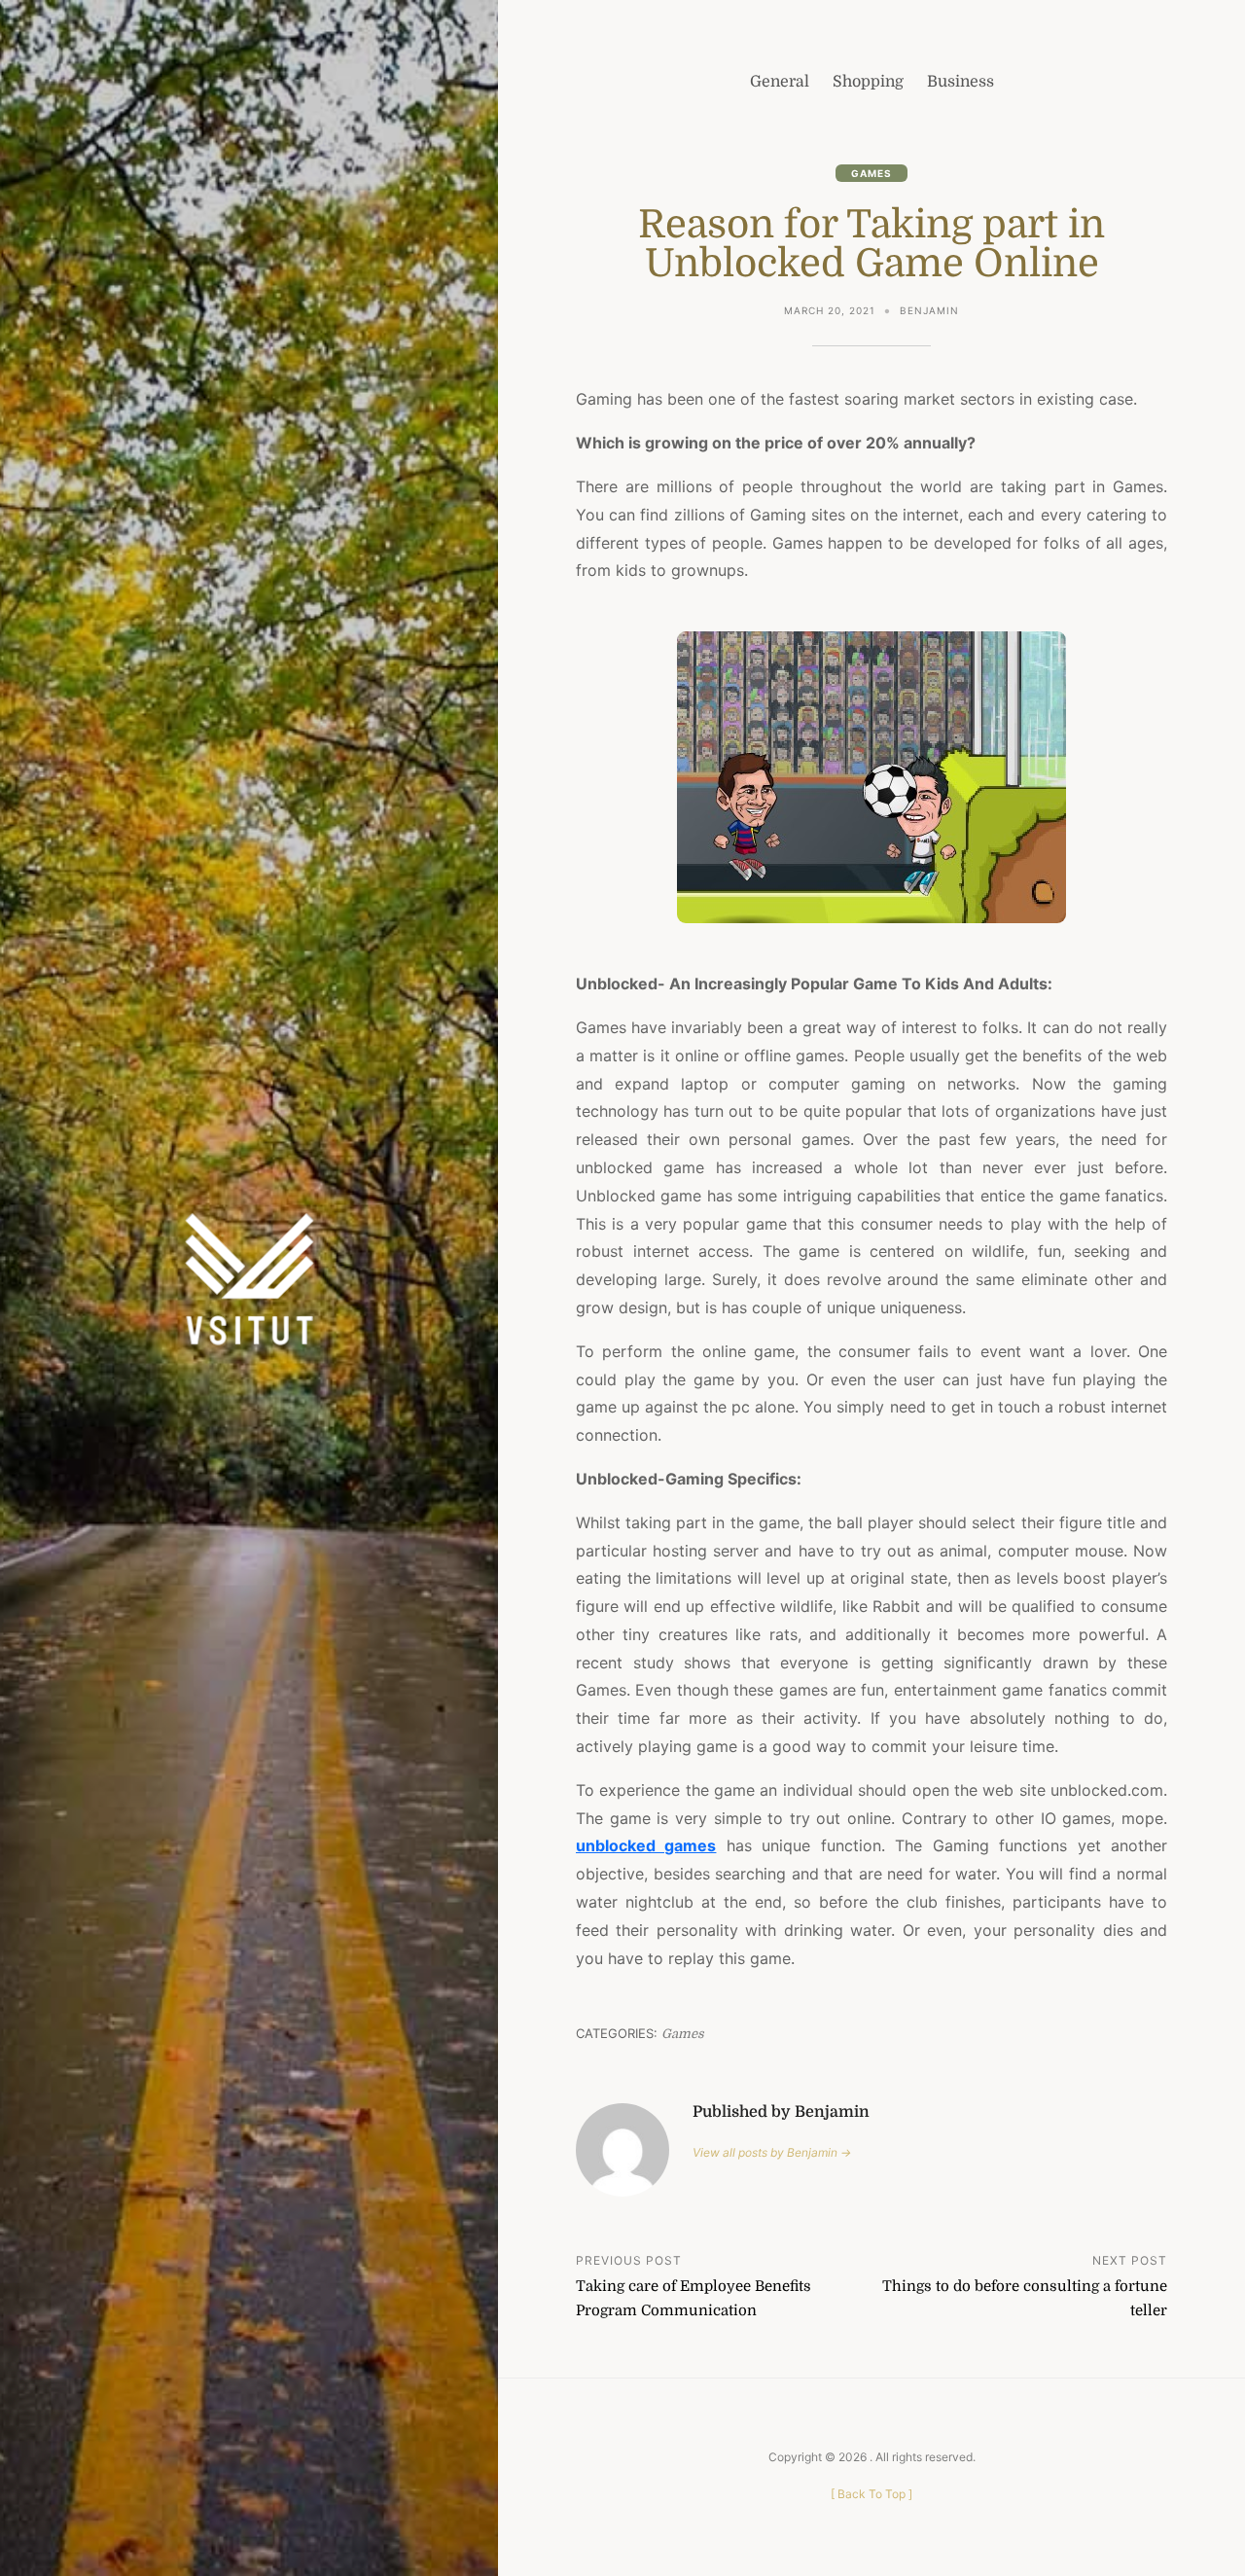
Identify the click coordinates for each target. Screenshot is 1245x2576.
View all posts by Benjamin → (772, 2152)
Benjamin (929, 310)
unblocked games (646, 1845)
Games (871, 173)
